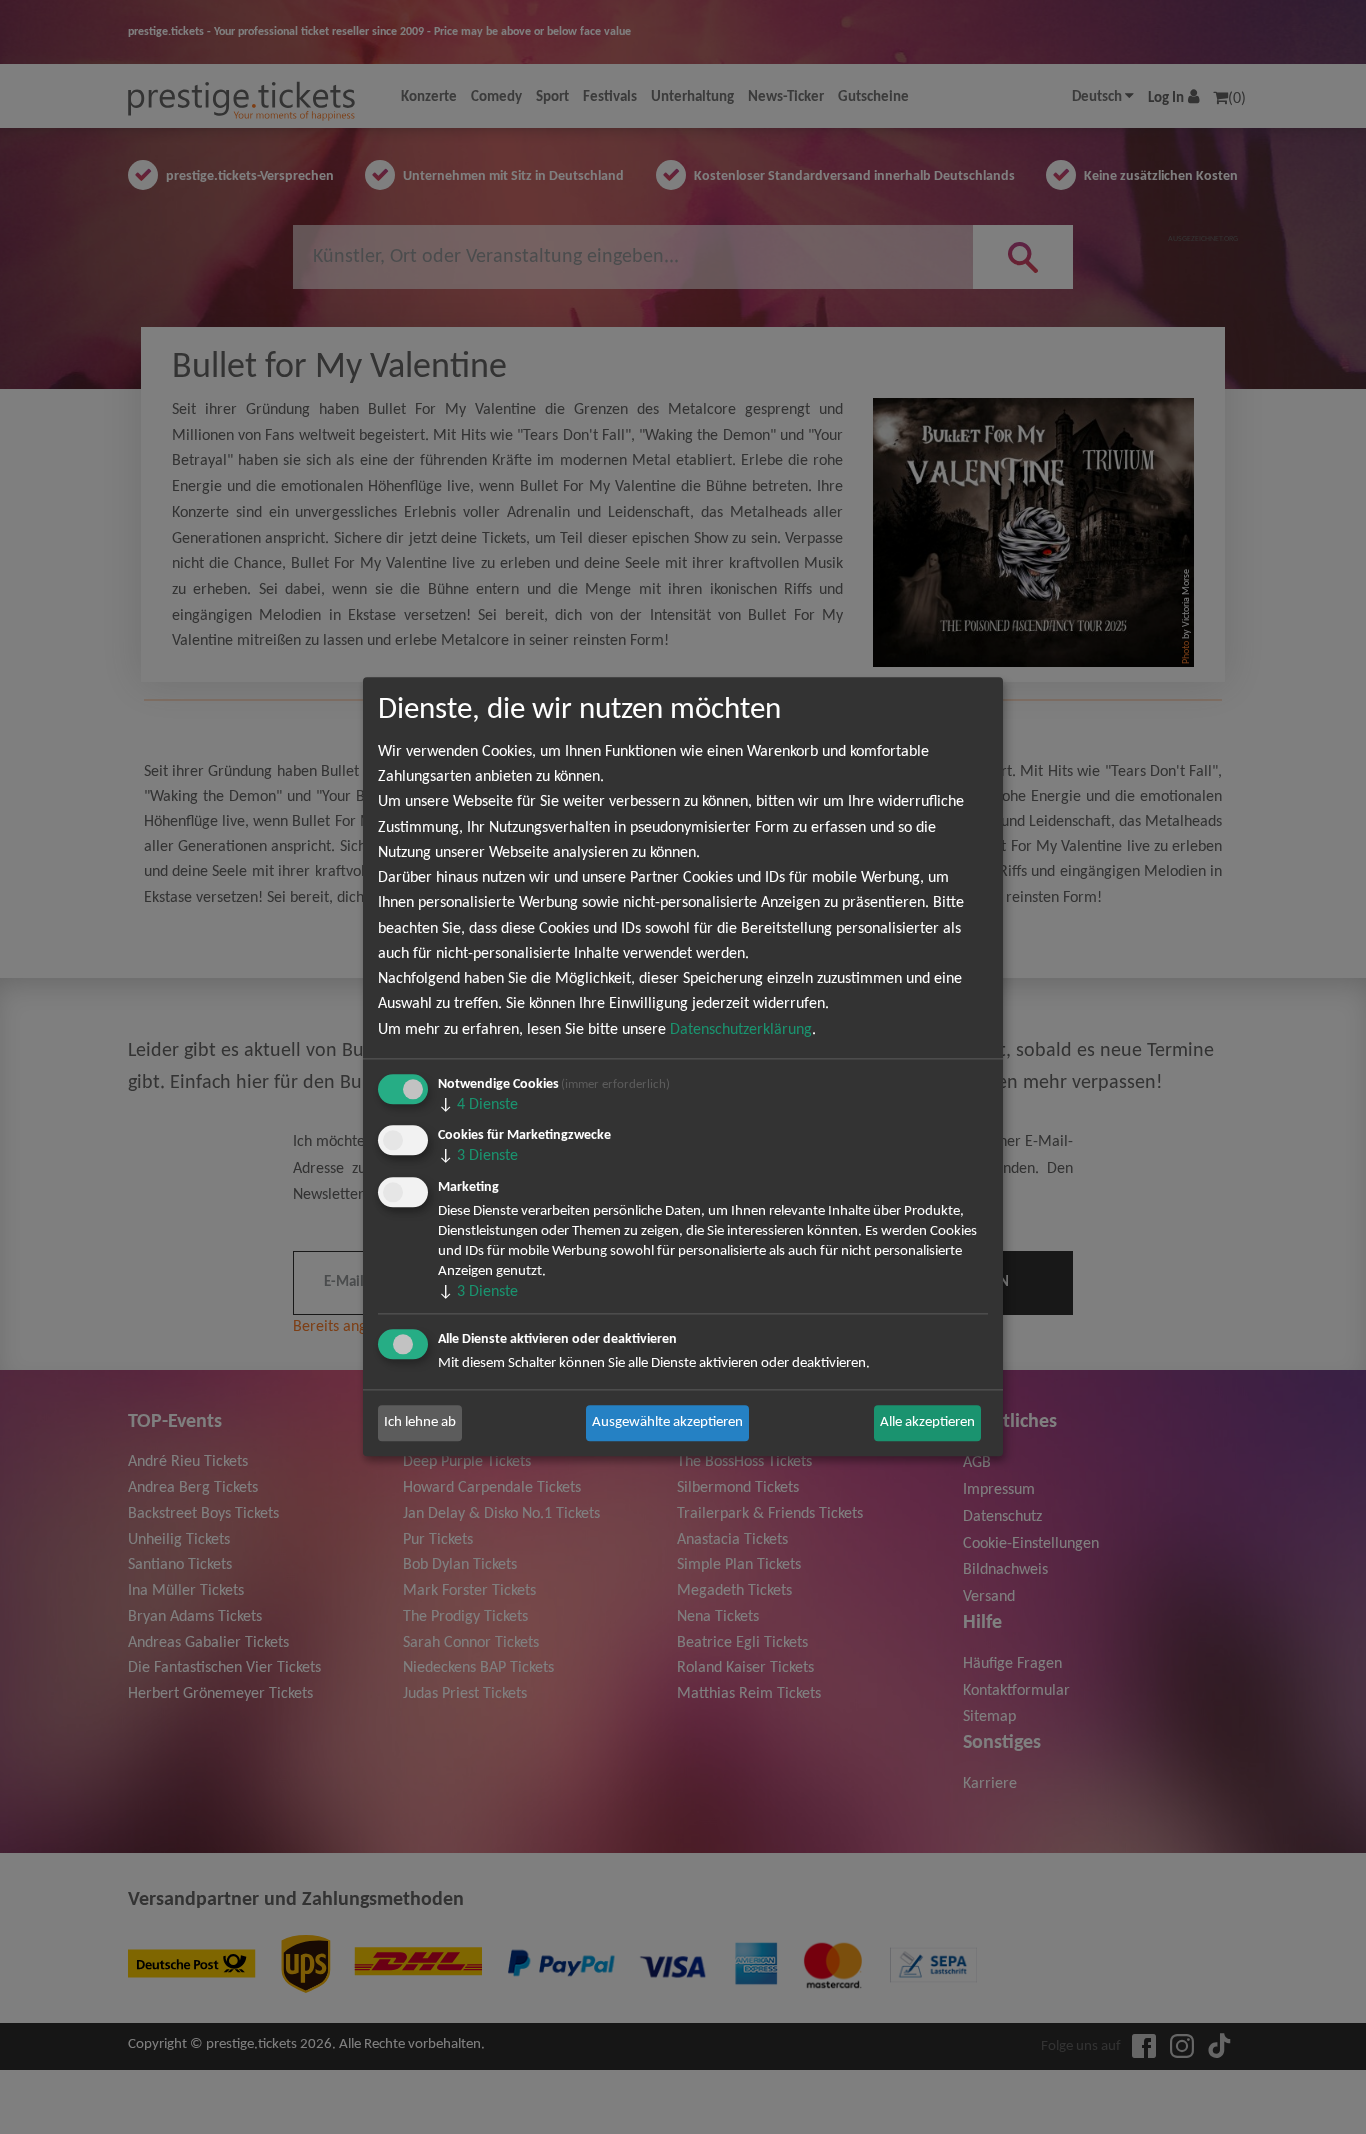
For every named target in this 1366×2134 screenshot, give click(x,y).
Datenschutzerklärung (741, 1030)
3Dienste (478, 1157)
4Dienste (478, 1105)
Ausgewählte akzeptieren (667, 1422)
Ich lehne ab (420, 1422)
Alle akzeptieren (927, 1422)
